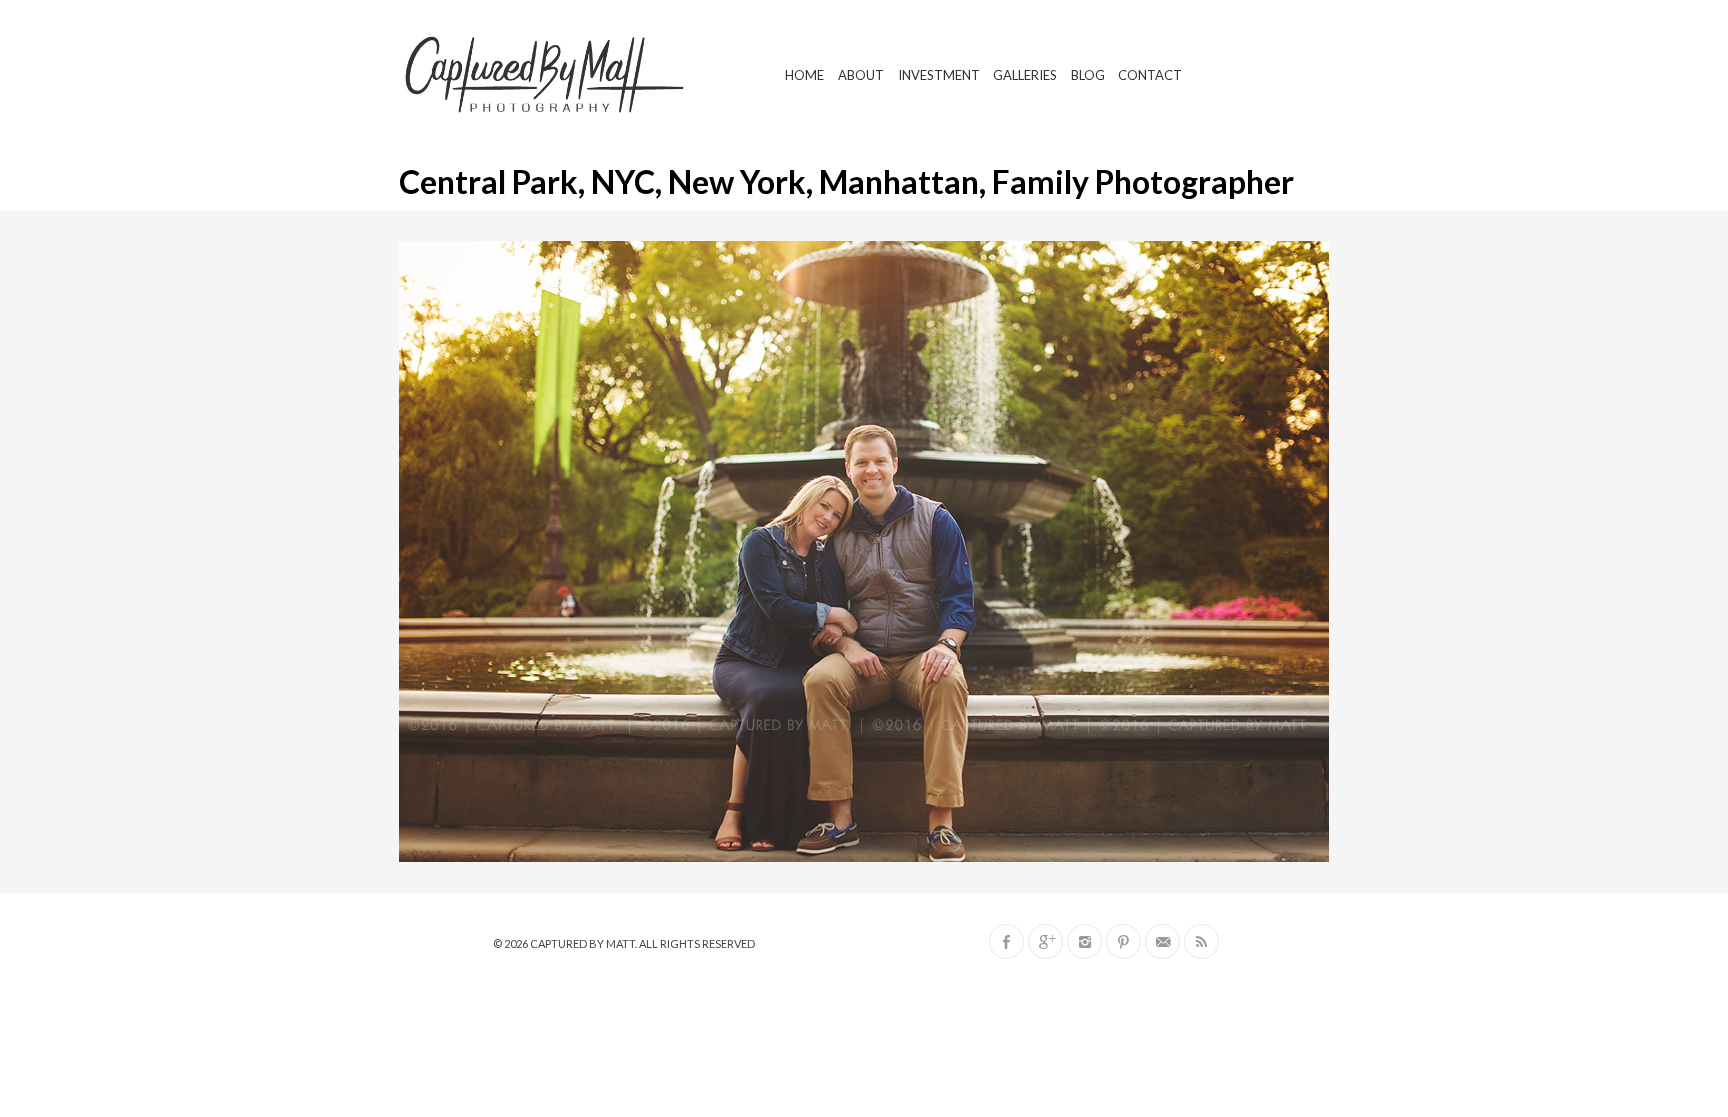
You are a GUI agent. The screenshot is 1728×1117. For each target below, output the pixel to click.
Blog (1088, 75)
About (861, 75)
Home (804, 75)
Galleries (1025, 75)
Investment (939, 75)
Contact (1150, 75)
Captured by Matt (582, 943)
